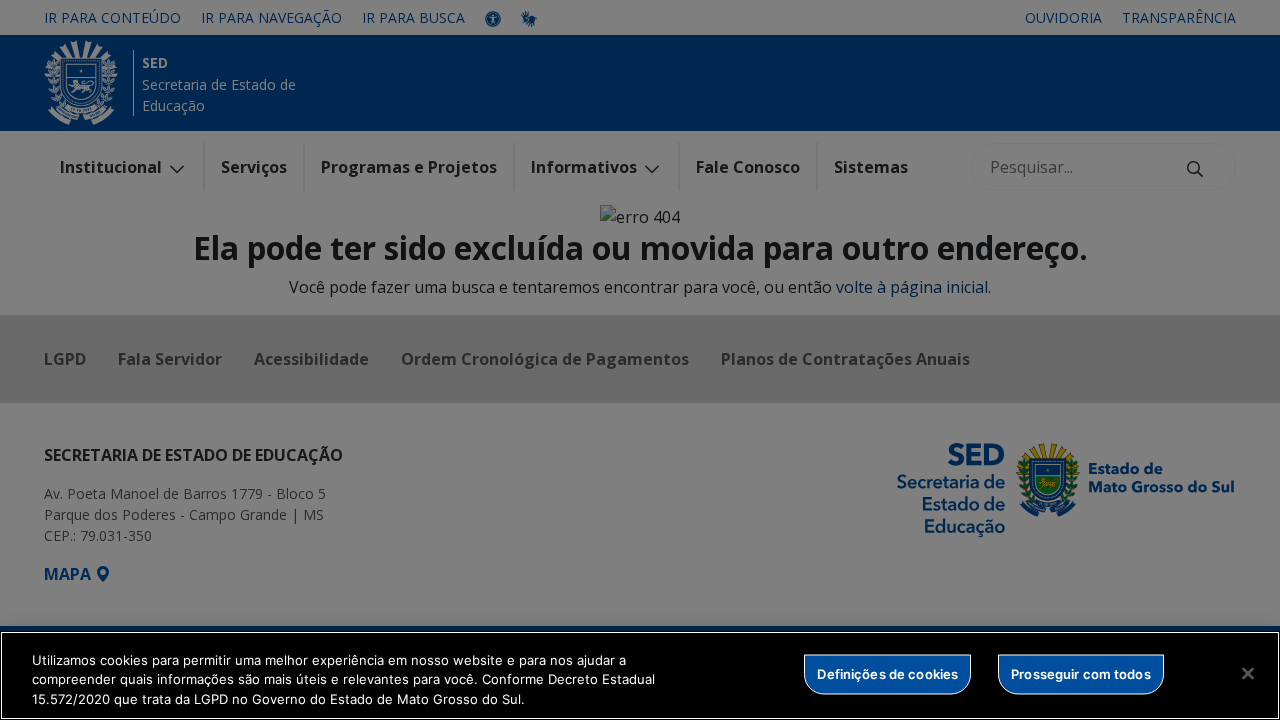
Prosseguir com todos (1081, 673)
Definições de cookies (887, 673)
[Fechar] (1248, 673)
